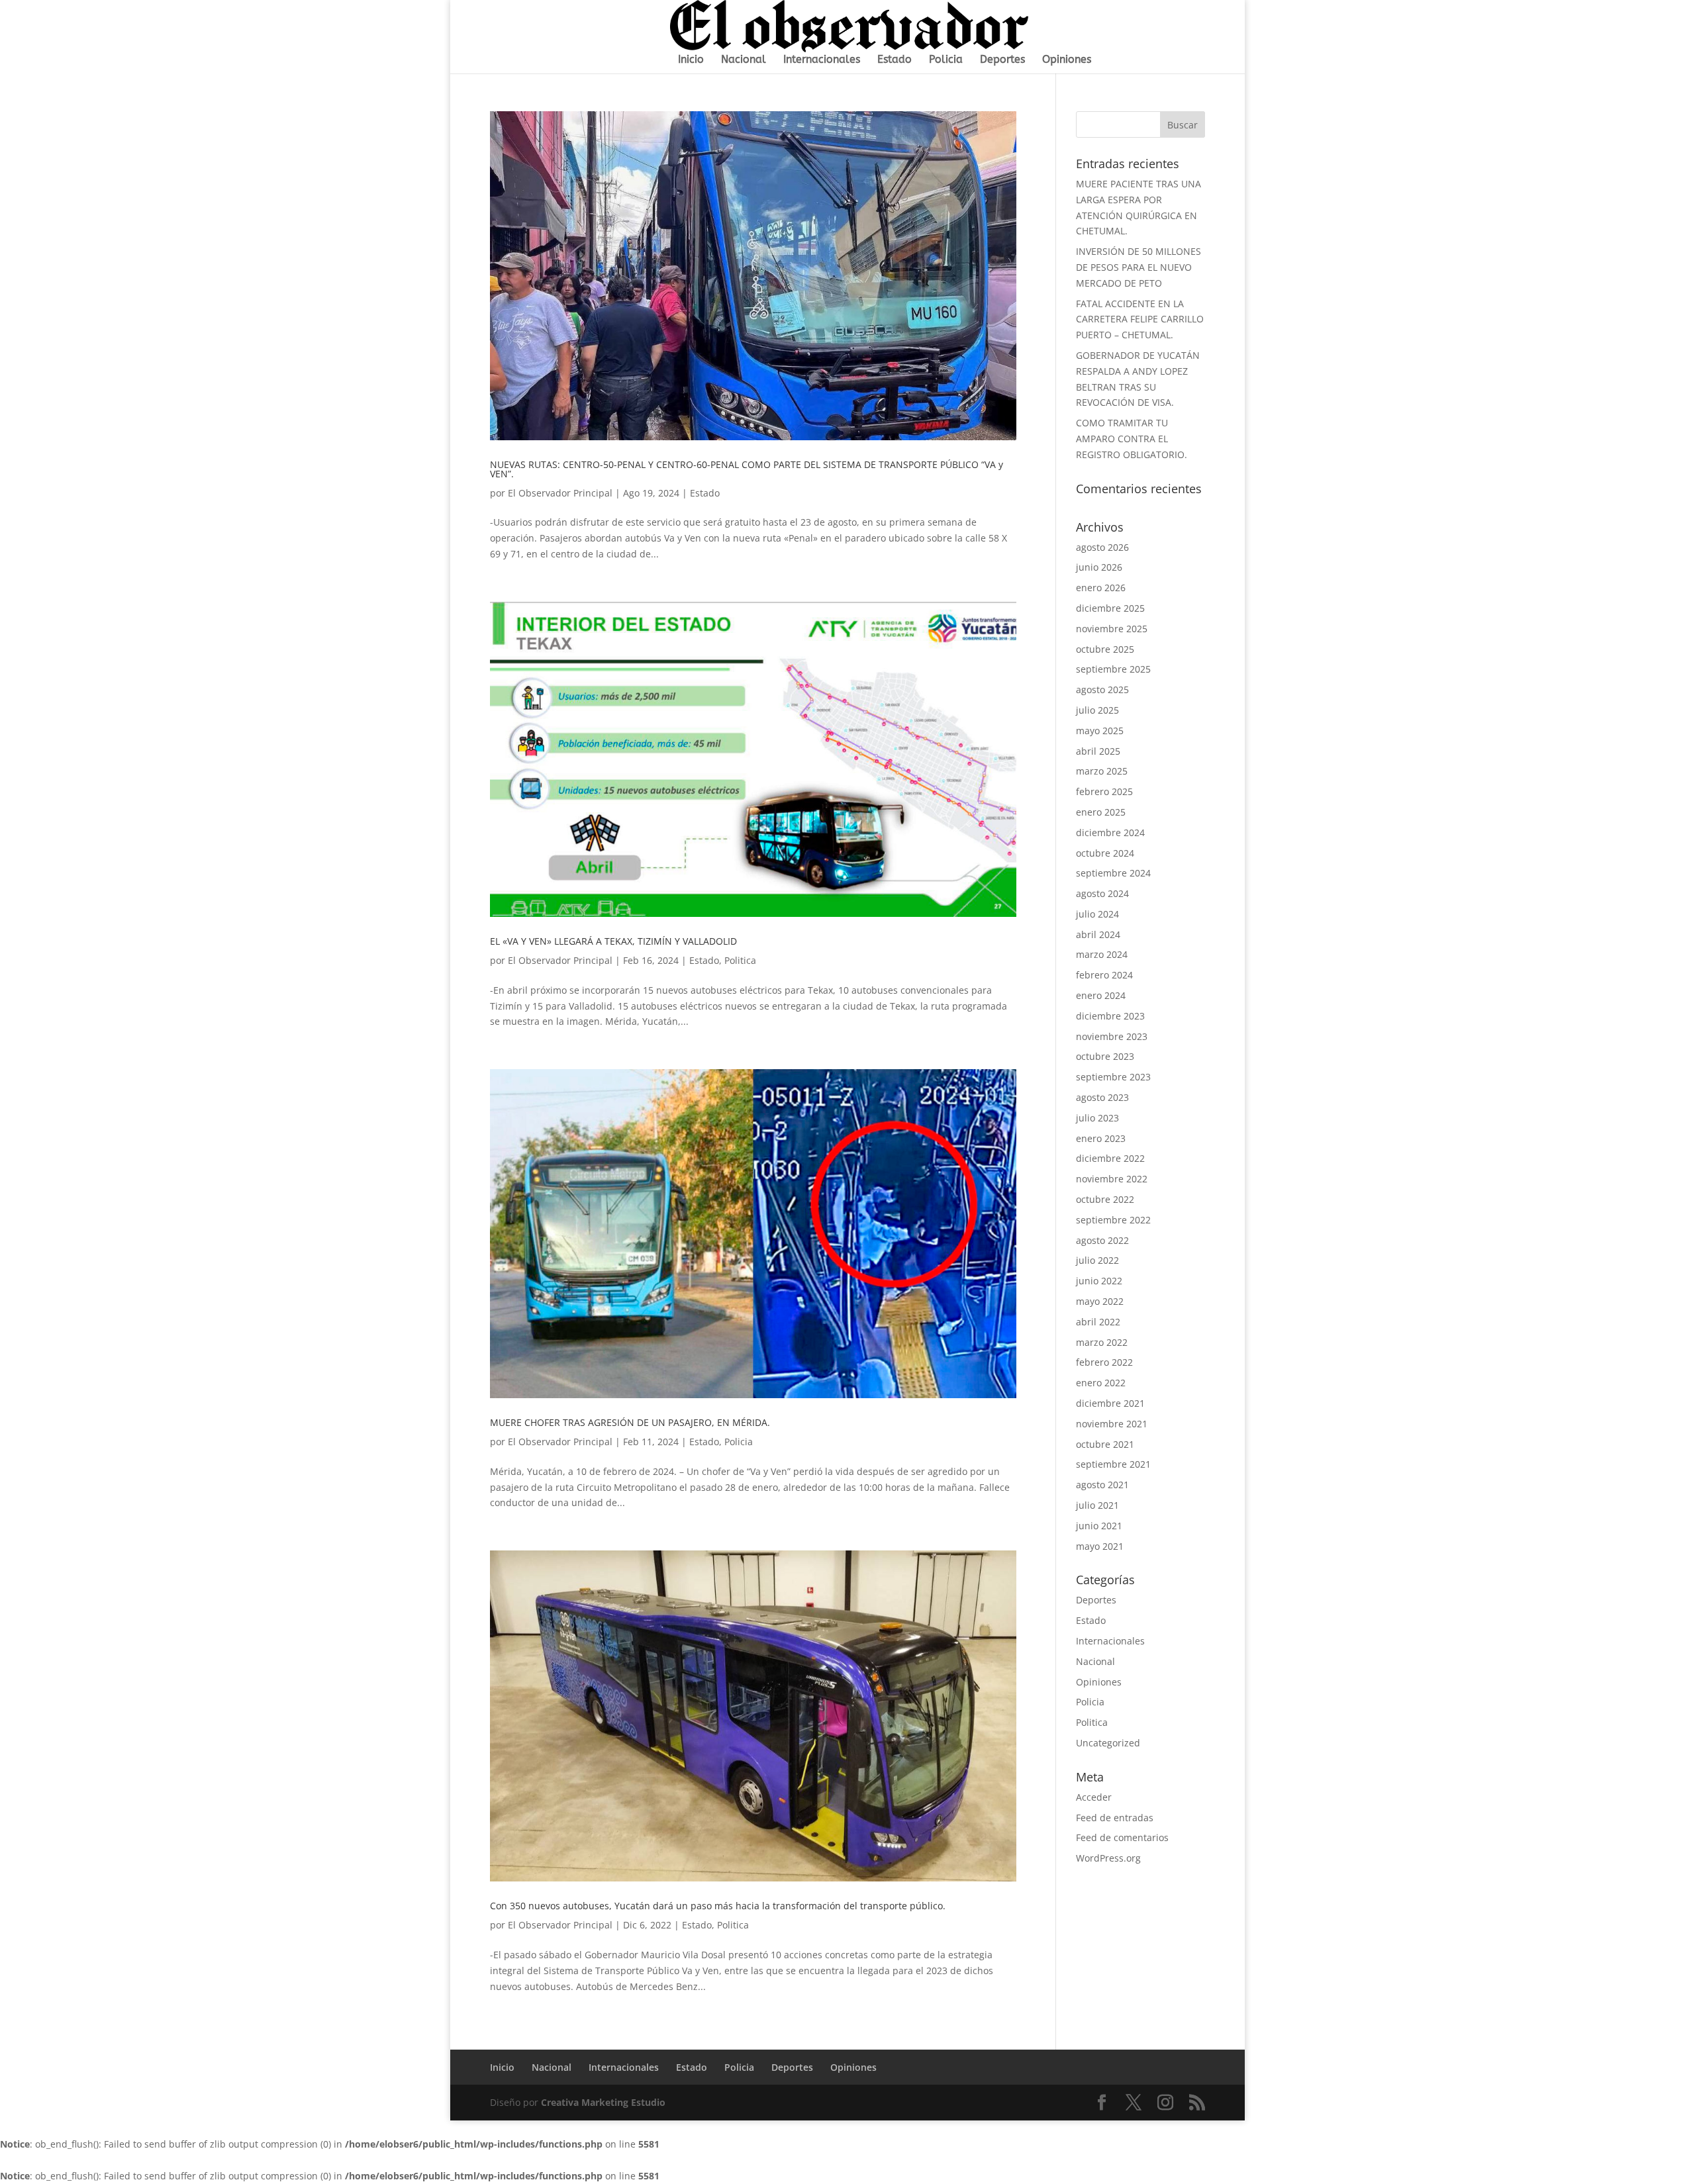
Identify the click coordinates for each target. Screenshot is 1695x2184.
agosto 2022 (1102, 1240)
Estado (895, 60)
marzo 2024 (1102, 954)
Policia (946, 60)
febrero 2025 (1104, 791)
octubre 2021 (1105, 1444)
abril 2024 (1098, 934)
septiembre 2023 (1113, 1077)
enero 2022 (1101, 1383)
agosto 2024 (1102, 893)
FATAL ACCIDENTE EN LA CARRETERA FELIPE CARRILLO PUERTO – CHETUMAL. (1140, 319)
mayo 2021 (1100, 1546)
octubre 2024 (1105, 853)
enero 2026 (1101, 588)
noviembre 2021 (1112, 1424)
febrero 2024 (1104, 975)
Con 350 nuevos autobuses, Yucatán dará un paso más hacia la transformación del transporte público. (718, 1906)
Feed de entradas (1115, 1818)
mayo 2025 (1100, 731)
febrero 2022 (1104, 1362)
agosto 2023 (1102, 1097)
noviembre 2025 (1112, 629)
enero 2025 (1101, 812)
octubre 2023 (1105, 1056)
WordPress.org (1108, 1858)
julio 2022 (1097, 1260)
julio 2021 (1097, 1505)
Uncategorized (1108, 1743)
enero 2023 (1101, 1138)
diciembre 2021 (1110, 1403)
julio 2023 (1097, 1118)
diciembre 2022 (1110, 1158)
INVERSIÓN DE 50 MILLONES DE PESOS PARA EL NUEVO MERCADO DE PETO (1138, 267)
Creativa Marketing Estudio (603, 2102)
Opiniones (1067, 60)
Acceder (1094, 1797)
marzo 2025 (1102, 771)
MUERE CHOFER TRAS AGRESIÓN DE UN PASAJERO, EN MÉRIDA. (630, 1422)
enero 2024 (1101, 995)
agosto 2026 (1102, 547)
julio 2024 (1097, 914)
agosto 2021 (1102, 1485)
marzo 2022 (1102, 1342)
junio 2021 (1099, 1526)
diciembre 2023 (1110, 1016)
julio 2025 (1097, 710)
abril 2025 (1098, 751)
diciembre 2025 (1110, 608)
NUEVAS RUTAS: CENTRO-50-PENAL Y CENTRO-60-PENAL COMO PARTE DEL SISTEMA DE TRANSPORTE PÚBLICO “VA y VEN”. (747, 469)
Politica (740, 960)
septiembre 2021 (1113, 1464)
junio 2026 (1099, 567)
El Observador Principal (560, 493)
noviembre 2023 (1112, 1036)
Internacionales (822, 60)
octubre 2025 (1105, 649)
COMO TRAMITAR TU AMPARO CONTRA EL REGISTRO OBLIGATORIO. (1132, 439)
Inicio (691, 60)
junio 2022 (1099, 1281)
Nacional (744, 60)
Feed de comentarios (1122, 1837)
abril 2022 (1098, 1322)
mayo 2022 (1100, 1301)
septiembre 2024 (1113, 873)
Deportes (1002, 60)
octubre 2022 (1105, 1199)
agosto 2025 (1102, 689)
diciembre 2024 (1110, 832)
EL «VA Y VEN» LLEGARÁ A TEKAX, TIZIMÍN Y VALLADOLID (613, 941)
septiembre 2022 (1113, 1220)
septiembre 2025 (1113, 669)
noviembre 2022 (1112, 1179)
